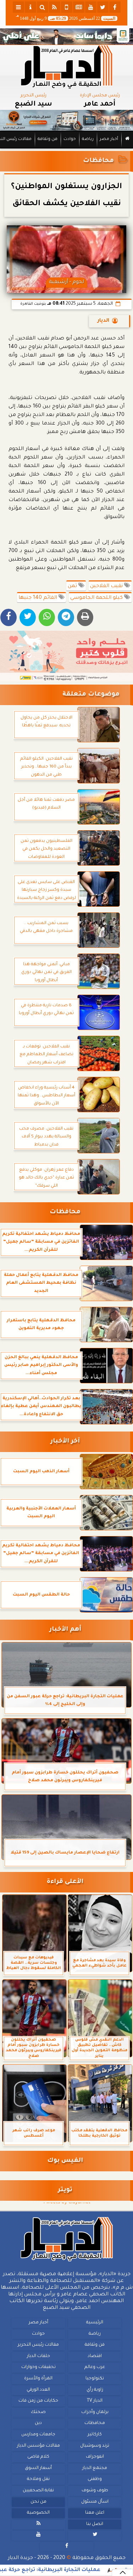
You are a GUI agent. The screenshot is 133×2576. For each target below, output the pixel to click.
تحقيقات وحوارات (38, 2367)
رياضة (88, 139)
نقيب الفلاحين (107, 586)
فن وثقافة (48, 139)
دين (38, 2423)
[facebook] (115, 7)
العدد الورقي (38, 2390)
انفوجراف (95, 2457)
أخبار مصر (109, 139)
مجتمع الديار (95, 2468)
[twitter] (103, 7)
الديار (103, 321)
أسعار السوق (38, 2468)
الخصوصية (38, 2513)
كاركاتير (95, 2435)
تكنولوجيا (95, 2379)
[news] (79, 7)
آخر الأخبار (65, 1442)
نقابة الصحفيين (38, 2491)
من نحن (38, 2502)
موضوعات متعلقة (91, 695)
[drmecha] (66, 149)
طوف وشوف (95, 2491)
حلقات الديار (38, 2356)
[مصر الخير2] (66, 656)
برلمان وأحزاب (95, 2412)
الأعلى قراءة (65, 1882)
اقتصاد (95, 2356)
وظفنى (95, 2479)
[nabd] (67, 7)
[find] (43, 7)
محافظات (98, 161)
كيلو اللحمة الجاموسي (97, 598)
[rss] (55, 7)
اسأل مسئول (95, 2502)
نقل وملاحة (38, 2479)
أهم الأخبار (65, 1630)
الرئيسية (95, 2323)
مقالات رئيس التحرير (38, 2345)
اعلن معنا (95, 2513)
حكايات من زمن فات (38, 2401)
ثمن (73, 586)
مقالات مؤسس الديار (38, 2446)
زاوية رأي (95, 2390)
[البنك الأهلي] (66, 36)
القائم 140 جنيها (38, 598)
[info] (31, 7)
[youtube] (91, 7)
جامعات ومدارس (38, 2435)
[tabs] (18, 7)
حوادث (70, 139)
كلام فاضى (38, 2457)
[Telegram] (66, 617)
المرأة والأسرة (38, 2379)
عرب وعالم (95, 2367)
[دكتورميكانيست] (66, 120)
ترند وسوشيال (95, 2446)
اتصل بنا (95, 2524)
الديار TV (95, 2401)
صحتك (38, 2412)
